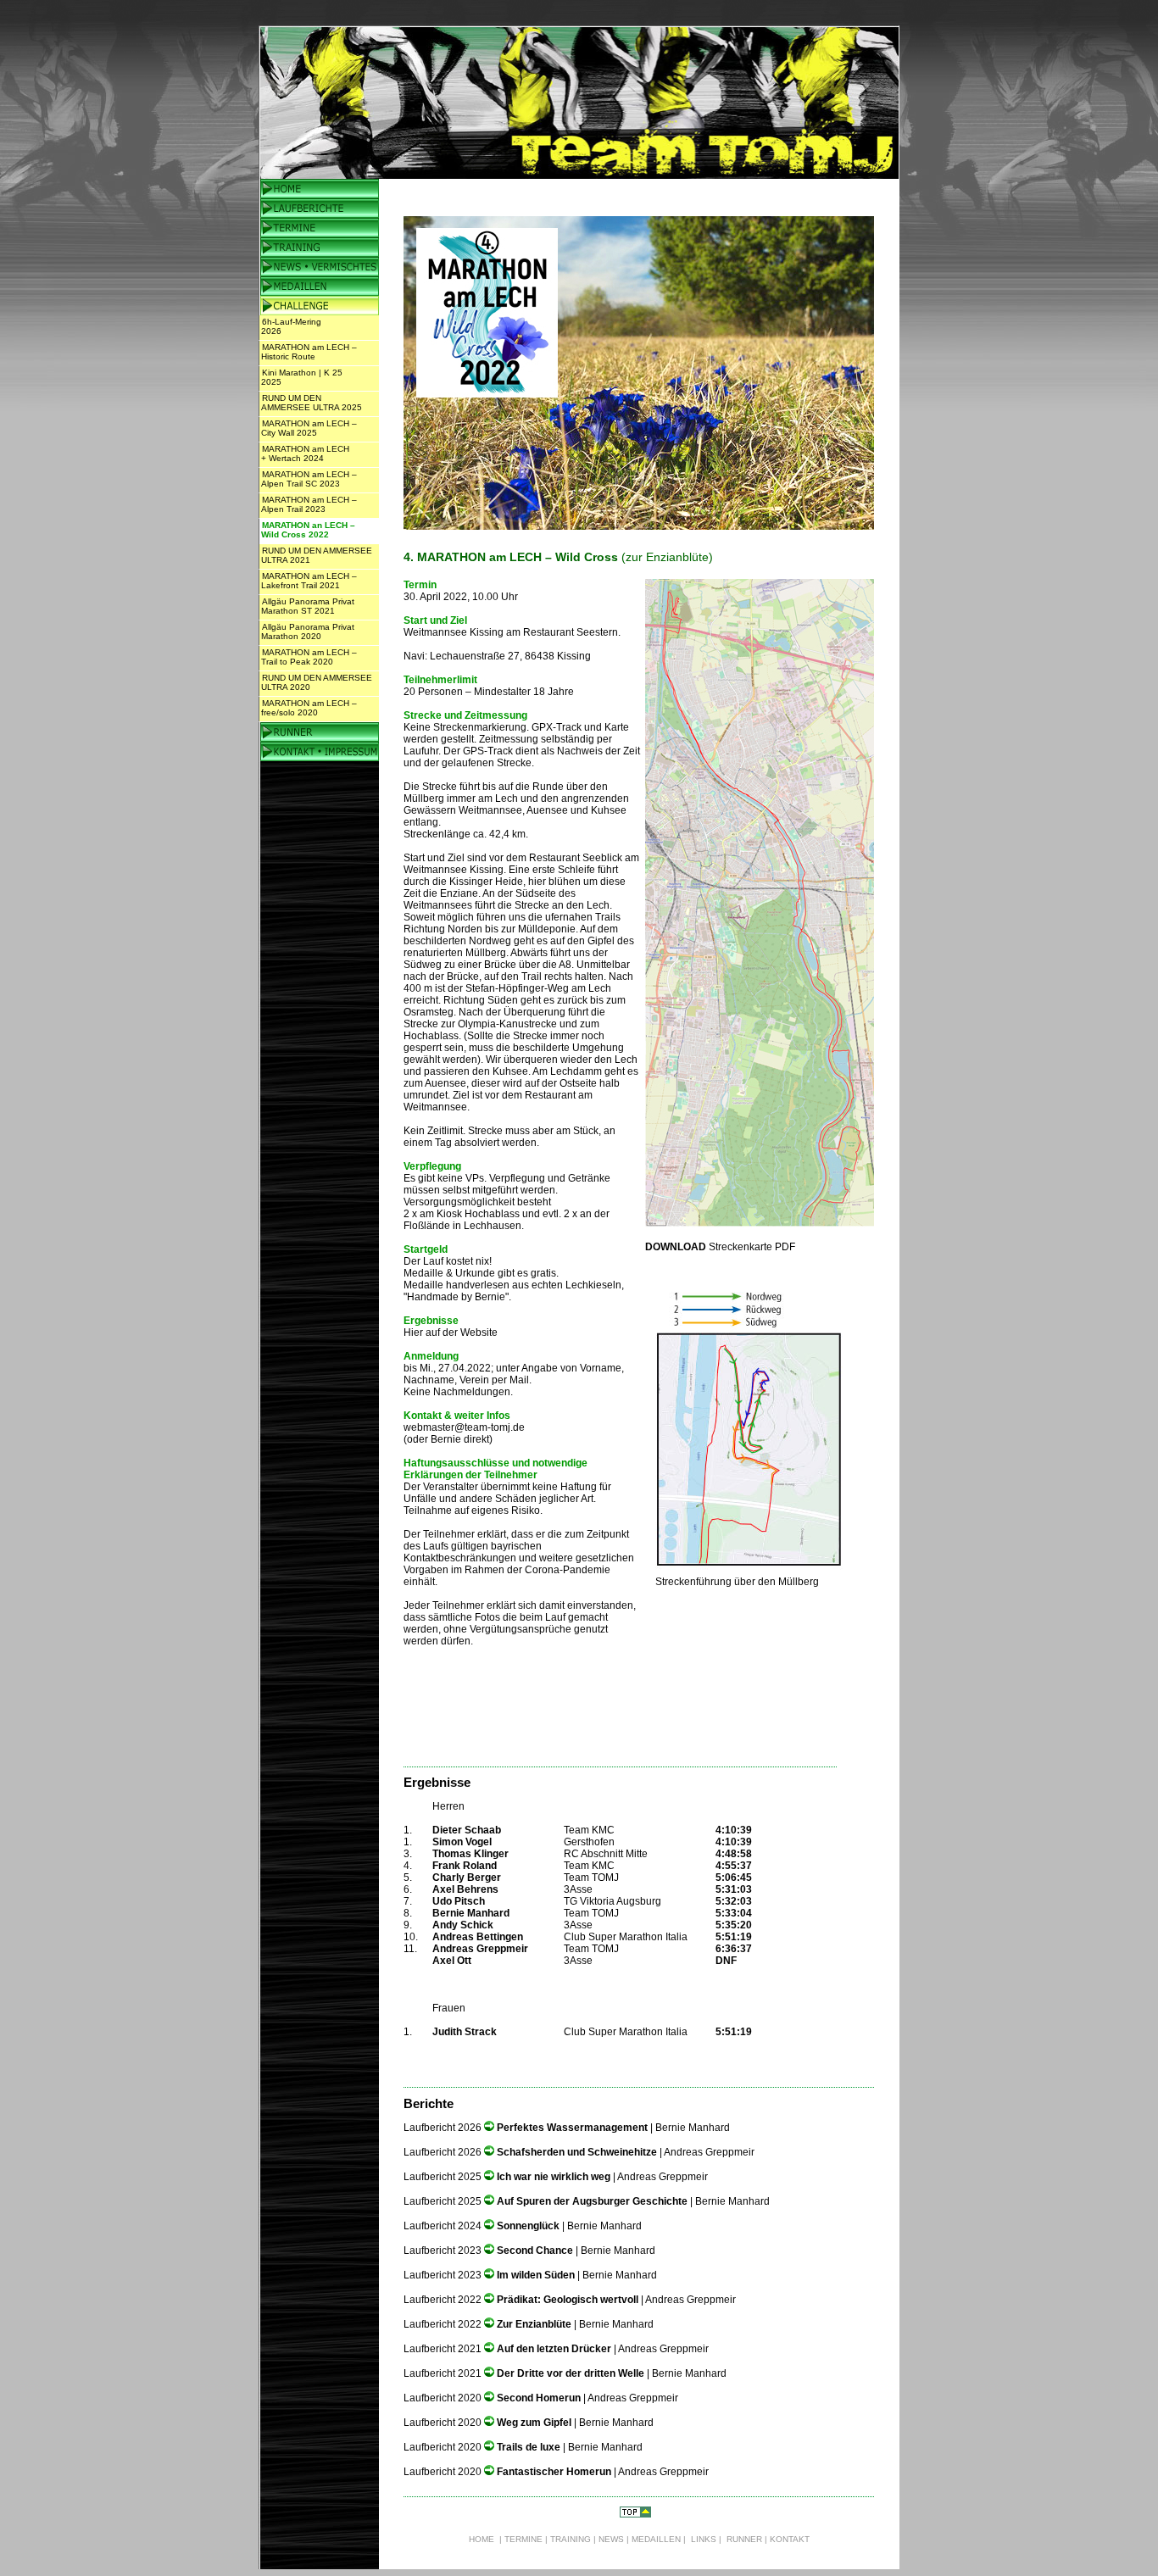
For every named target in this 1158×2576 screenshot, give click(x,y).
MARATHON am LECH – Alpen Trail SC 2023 (309, 479)
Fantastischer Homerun (554, 2472)
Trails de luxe (529, 2447)
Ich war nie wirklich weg (555, 2177)
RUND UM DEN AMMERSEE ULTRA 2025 (312, 403)
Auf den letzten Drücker (554, 2349)
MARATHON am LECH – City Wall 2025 (309, 428)
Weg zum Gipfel (535, 2423)
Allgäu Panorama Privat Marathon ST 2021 (308, 606)
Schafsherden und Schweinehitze (578, 2152)
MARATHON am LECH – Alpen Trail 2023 (309, 504)
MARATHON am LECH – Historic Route (309, 352)
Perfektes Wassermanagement (573, 2128)
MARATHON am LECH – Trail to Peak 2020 (309, 657)
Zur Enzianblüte (534, 2324)
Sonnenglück (529, 2226)
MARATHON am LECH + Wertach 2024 (305, 453)
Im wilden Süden (537, 2275)
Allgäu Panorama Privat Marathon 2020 (308, 631)
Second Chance (536, 2251)
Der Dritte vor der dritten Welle (571, 2373)
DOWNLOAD (676, 1247)
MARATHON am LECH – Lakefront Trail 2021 (309, 581)
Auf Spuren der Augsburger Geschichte (593, 2201)
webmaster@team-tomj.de (464, 1427)
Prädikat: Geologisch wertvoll (568, 2300)
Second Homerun (539, 2398)
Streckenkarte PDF (751, 1247)
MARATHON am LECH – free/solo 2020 (309, 708)
